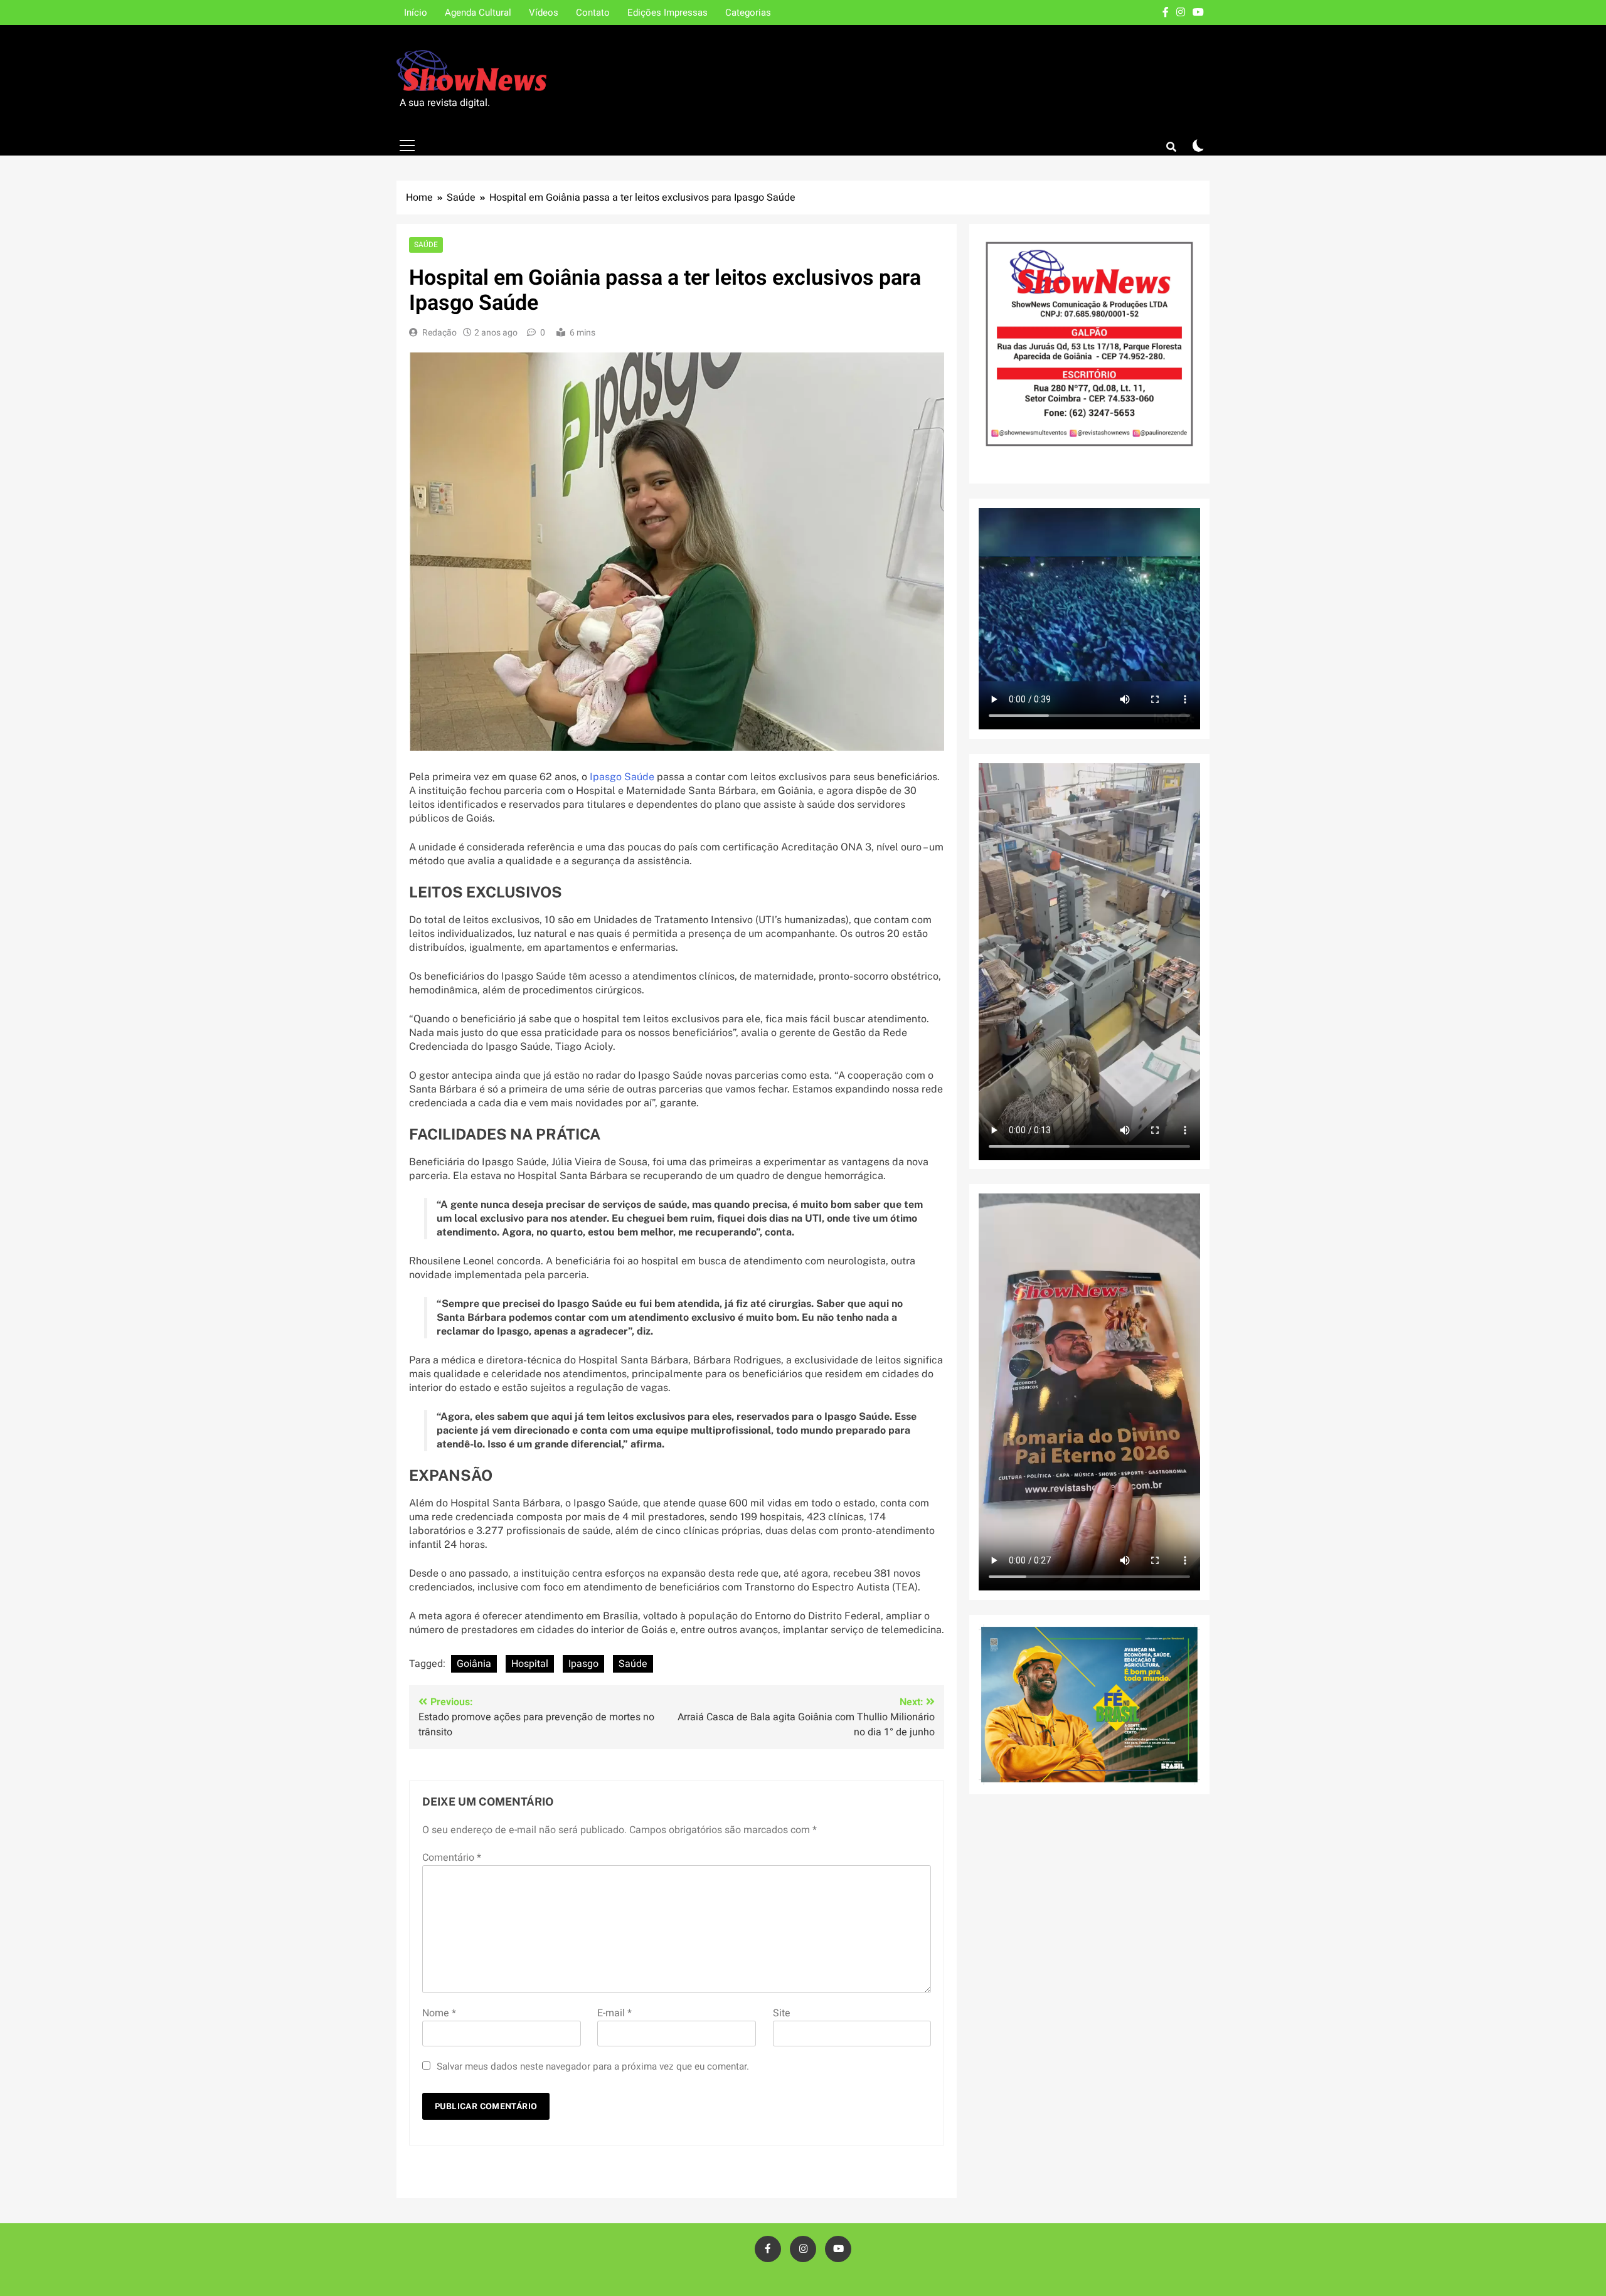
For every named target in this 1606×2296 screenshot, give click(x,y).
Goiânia (474, 1664)
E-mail (614, 2013)
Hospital (530, 1664)
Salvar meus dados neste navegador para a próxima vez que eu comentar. (593, 2066)
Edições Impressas (667, 13)
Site (782, 2013)
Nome (439, 2013)
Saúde (426, 245)
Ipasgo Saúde (623, 777)
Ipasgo (583, 1664)
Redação (439, 333)
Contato (593, 13)
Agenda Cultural (478, 13)
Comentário (452, 1858)
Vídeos (544, 13)
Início (416, 13)
